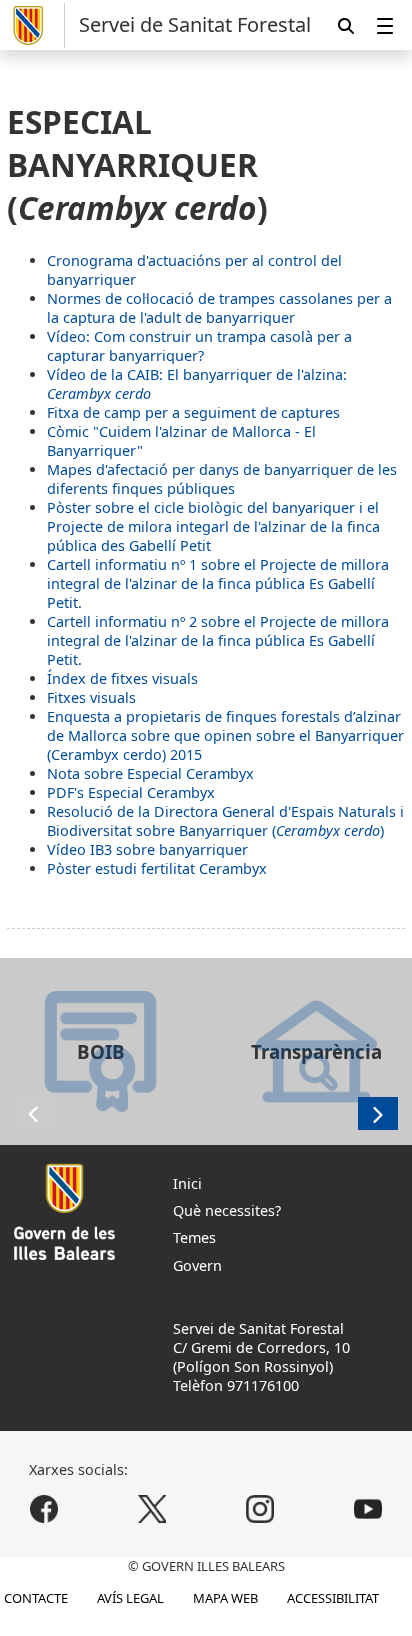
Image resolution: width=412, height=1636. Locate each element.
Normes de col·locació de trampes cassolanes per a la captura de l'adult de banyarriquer (219, 308)
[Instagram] (259, 1508)
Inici (187, 1183)
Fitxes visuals (91, 697)
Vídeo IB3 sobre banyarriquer (147, 849)
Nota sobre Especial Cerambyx (150, 773)
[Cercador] (346, 25)
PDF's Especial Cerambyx (131, 792)
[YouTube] (367, 1508)
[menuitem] (385, 25)
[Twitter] (152, 1508)
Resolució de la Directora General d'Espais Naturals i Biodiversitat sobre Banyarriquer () (225, 821)
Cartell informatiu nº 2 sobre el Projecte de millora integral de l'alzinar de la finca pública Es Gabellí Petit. (218, 640)
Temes (194, 1237)
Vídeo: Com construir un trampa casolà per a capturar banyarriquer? (199, 346)
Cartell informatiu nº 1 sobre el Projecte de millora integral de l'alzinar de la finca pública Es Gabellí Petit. (218, 583)
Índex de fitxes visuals (122, 678)
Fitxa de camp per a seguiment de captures (193, 412)
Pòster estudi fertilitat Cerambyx (157, 868)
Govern (197, 1265)
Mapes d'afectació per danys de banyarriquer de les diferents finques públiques (222, 479)
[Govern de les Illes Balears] (36, 25)
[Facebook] (44, 1508)
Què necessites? (227, 1210)
